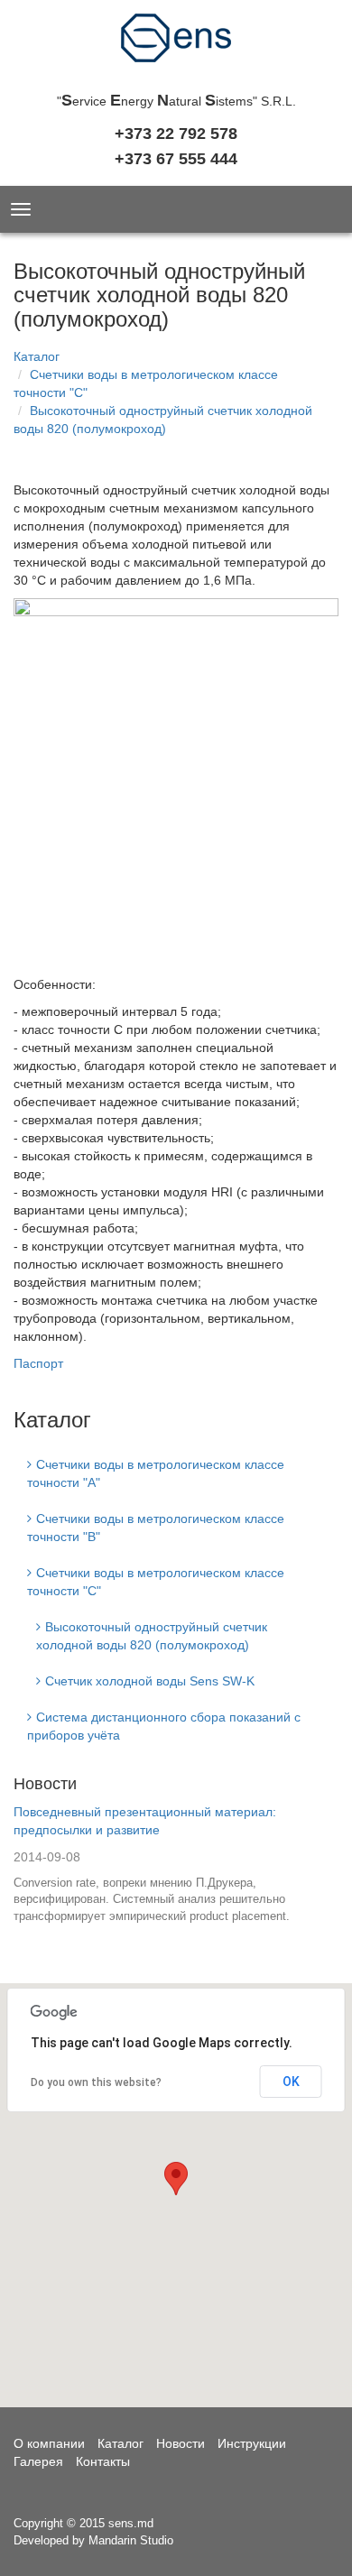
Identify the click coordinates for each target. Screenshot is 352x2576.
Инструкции (252, 2443)
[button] (176, 2179)
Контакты (103, 2461)
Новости (45, 1784)
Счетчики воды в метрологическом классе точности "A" (156, 1473)
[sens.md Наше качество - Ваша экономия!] (176, 43)
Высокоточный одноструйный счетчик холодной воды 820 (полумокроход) (152, 1636)
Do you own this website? (96, 2082)
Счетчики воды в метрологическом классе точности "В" (156, 1528)
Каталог (37, 356)
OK (291, 2082)
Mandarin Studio (131, 2540)
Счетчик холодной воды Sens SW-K (150, 1681)
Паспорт (38, 1363)
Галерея (38, 2461)
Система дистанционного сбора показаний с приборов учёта (164, 1726)
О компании (49, 2443)
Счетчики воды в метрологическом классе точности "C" (156, 1582)
